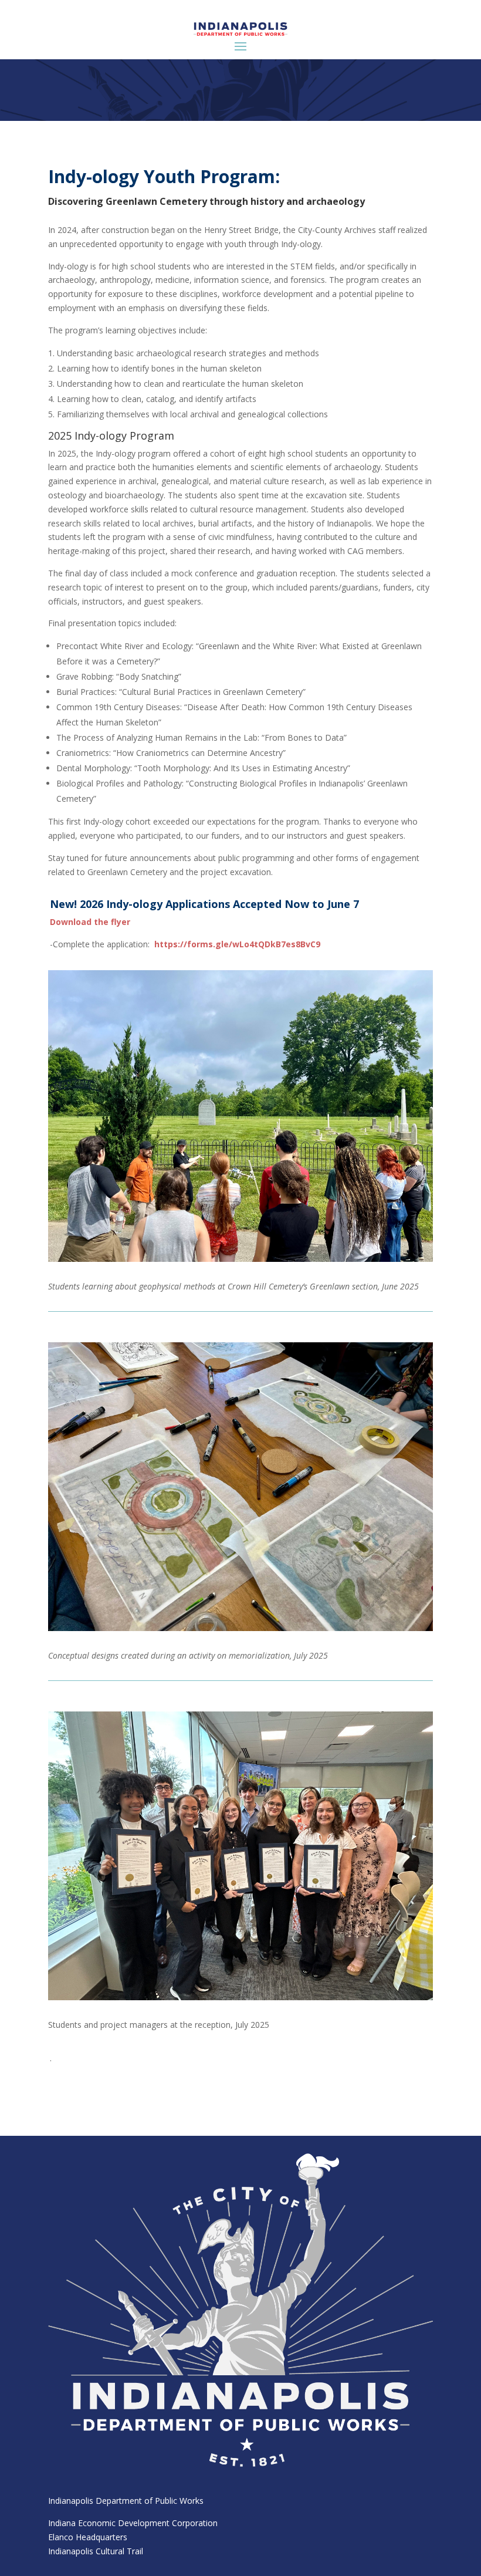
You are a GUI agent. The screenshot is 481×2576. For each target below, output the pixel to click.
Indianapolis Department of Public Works (126, 2501)
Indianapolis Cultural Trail (96, 2551)
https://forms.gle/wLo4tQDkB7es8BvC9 (237, 944)
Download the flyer (90, 922)
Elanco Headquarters (88, 2537)
